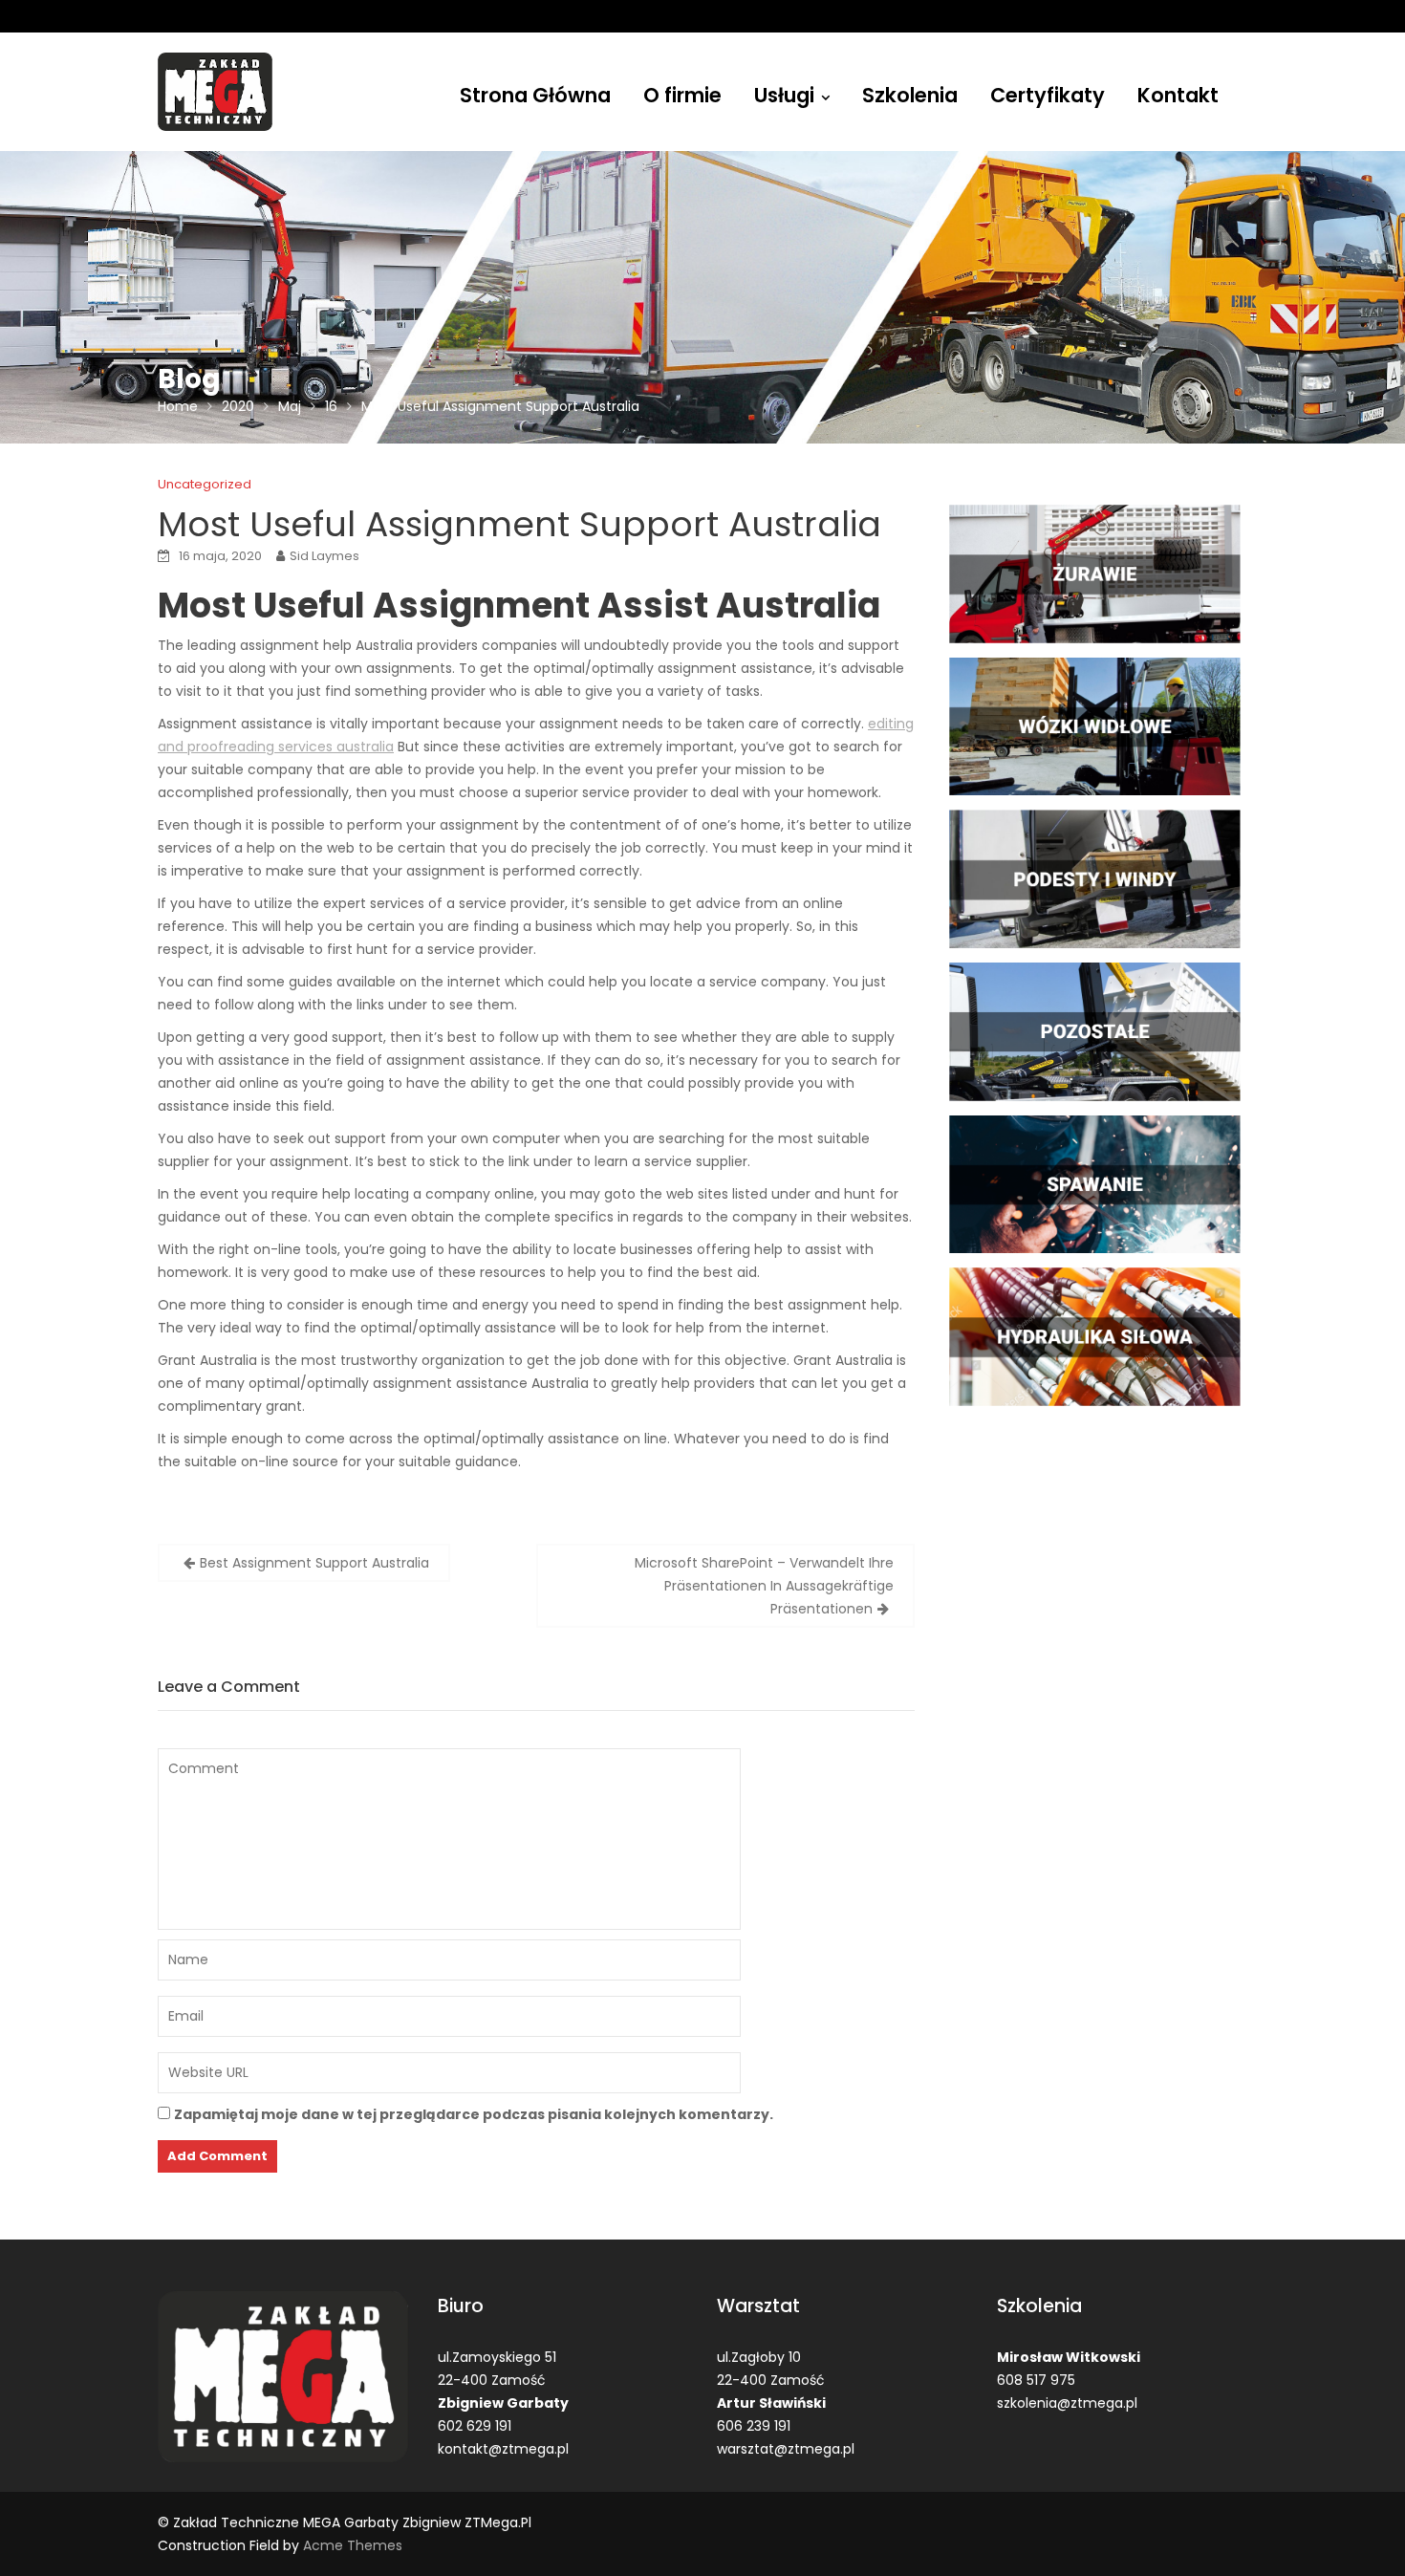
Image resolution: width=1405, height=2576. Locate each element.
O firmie (682, 95)
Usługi (784, 95)
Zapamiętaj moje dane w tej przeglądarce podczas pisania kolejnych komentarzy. (474, 2114)
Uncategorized (205, 484)
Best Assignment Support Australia (314, 1563)
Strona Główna (535, 95)
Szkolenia (910, 95)
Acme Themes (353, 2545)
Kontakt (1178, 95)
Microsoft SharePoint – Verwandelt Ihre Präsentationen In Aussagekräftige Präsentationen (764, 1586)
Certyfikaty (1048, 95)
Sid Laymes (324, 556)
